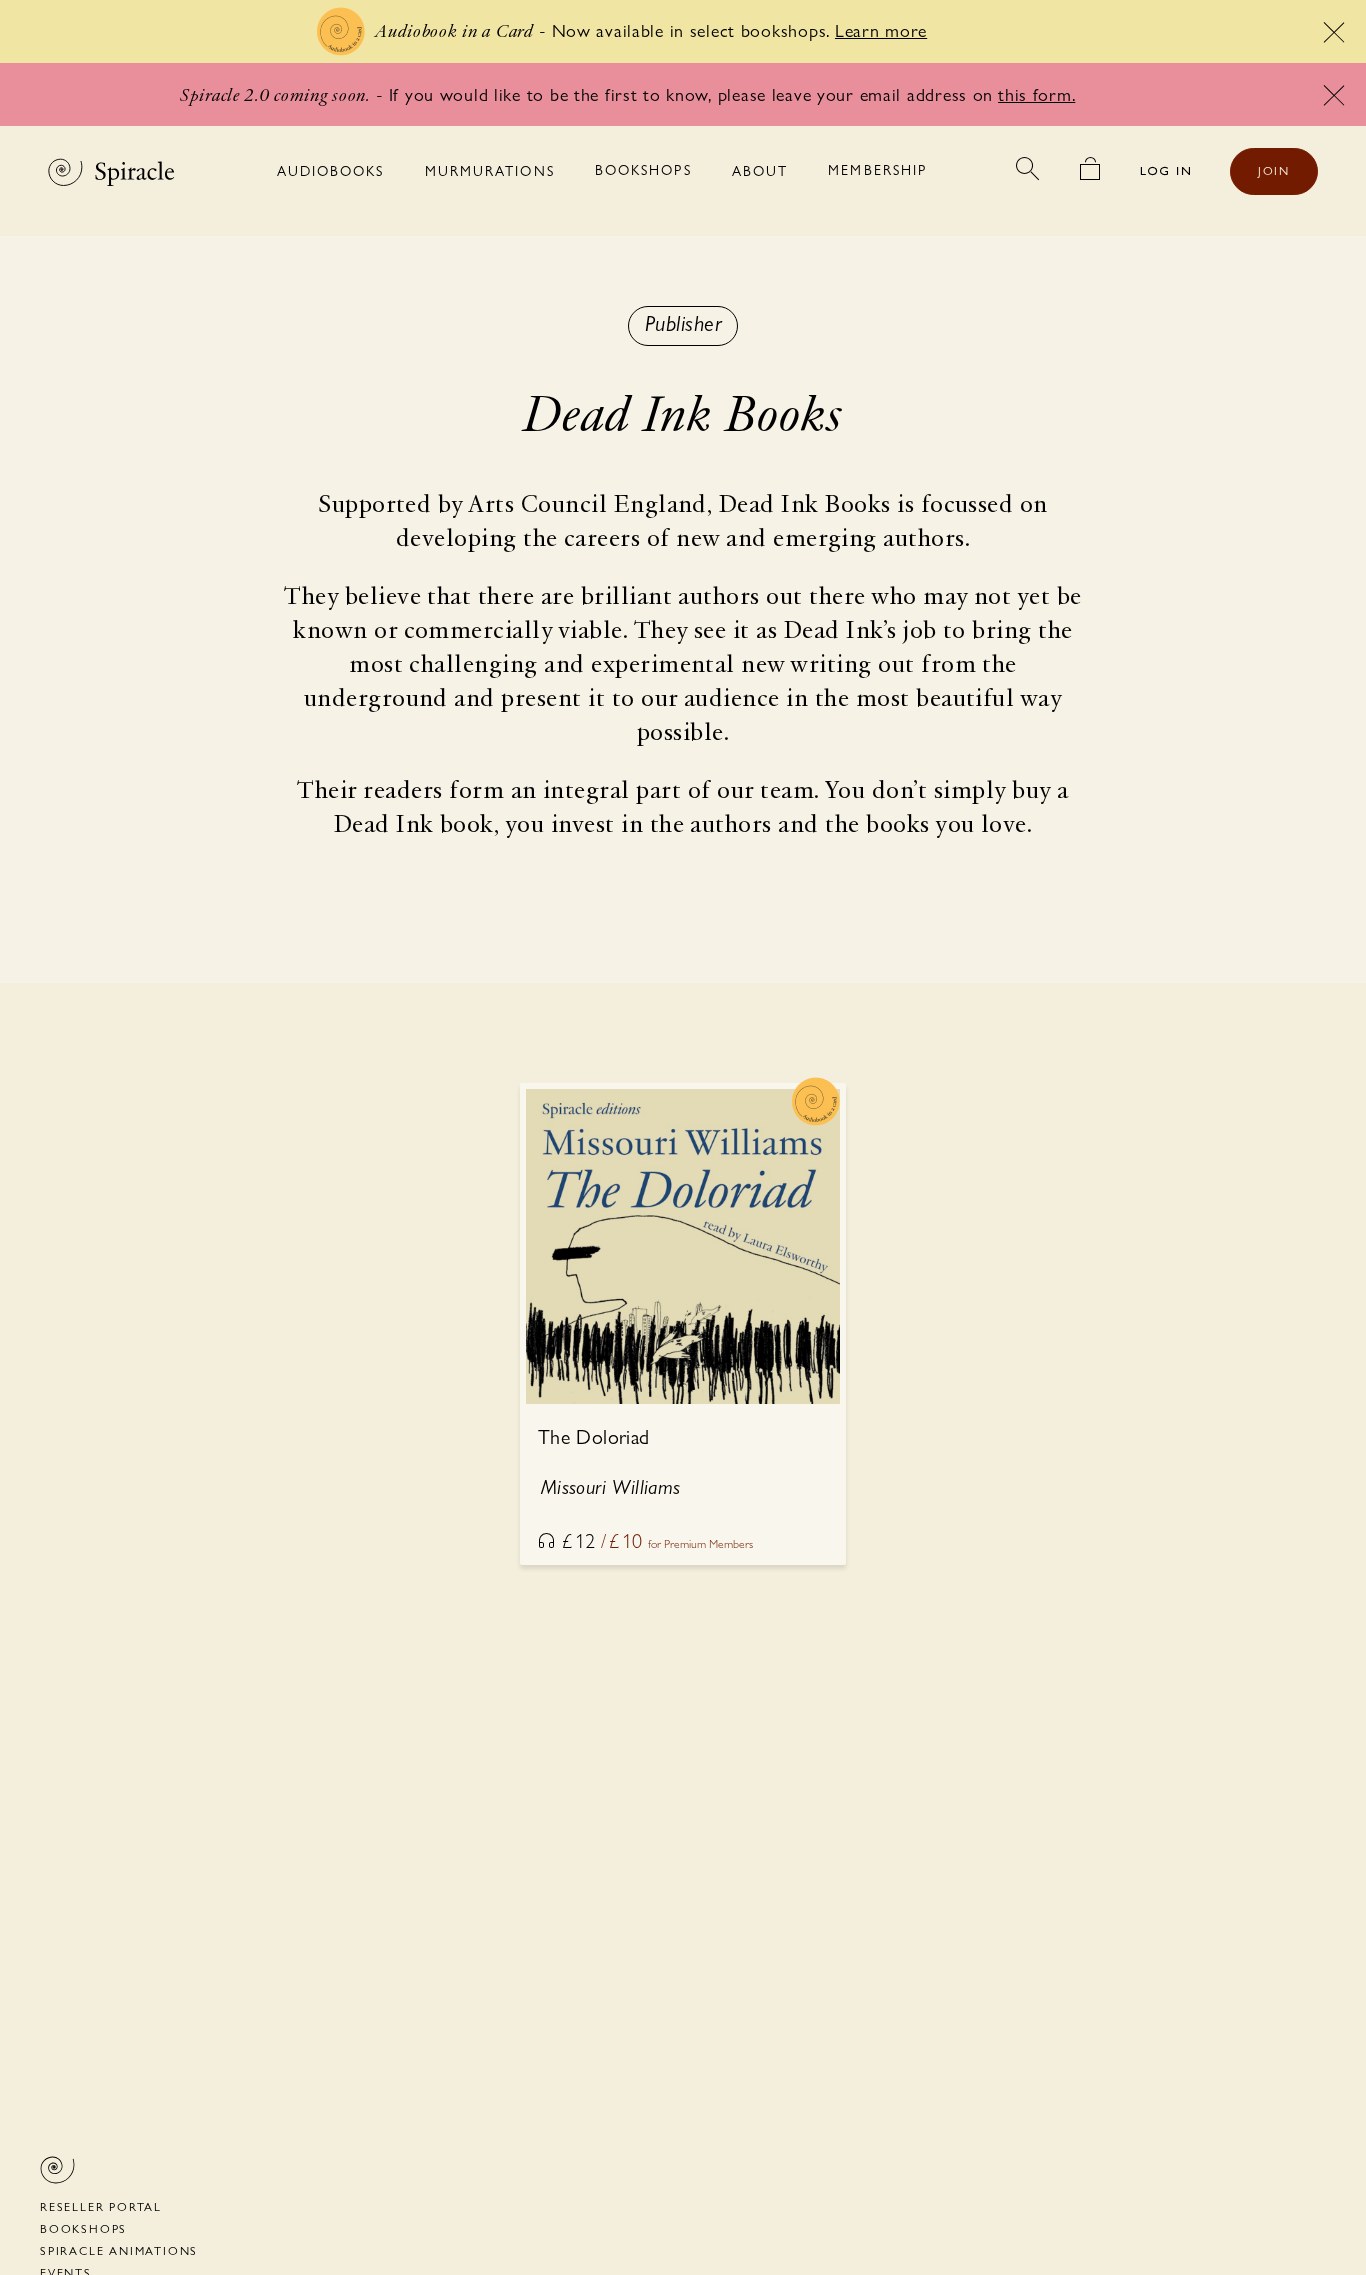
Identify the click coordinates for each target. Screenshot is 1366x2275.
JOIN (1274, 171)
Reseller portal (101, 2207)
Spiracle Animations (119, 2251)
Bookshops (643, 170)
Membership (877, 170)
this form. (1036, 94)
